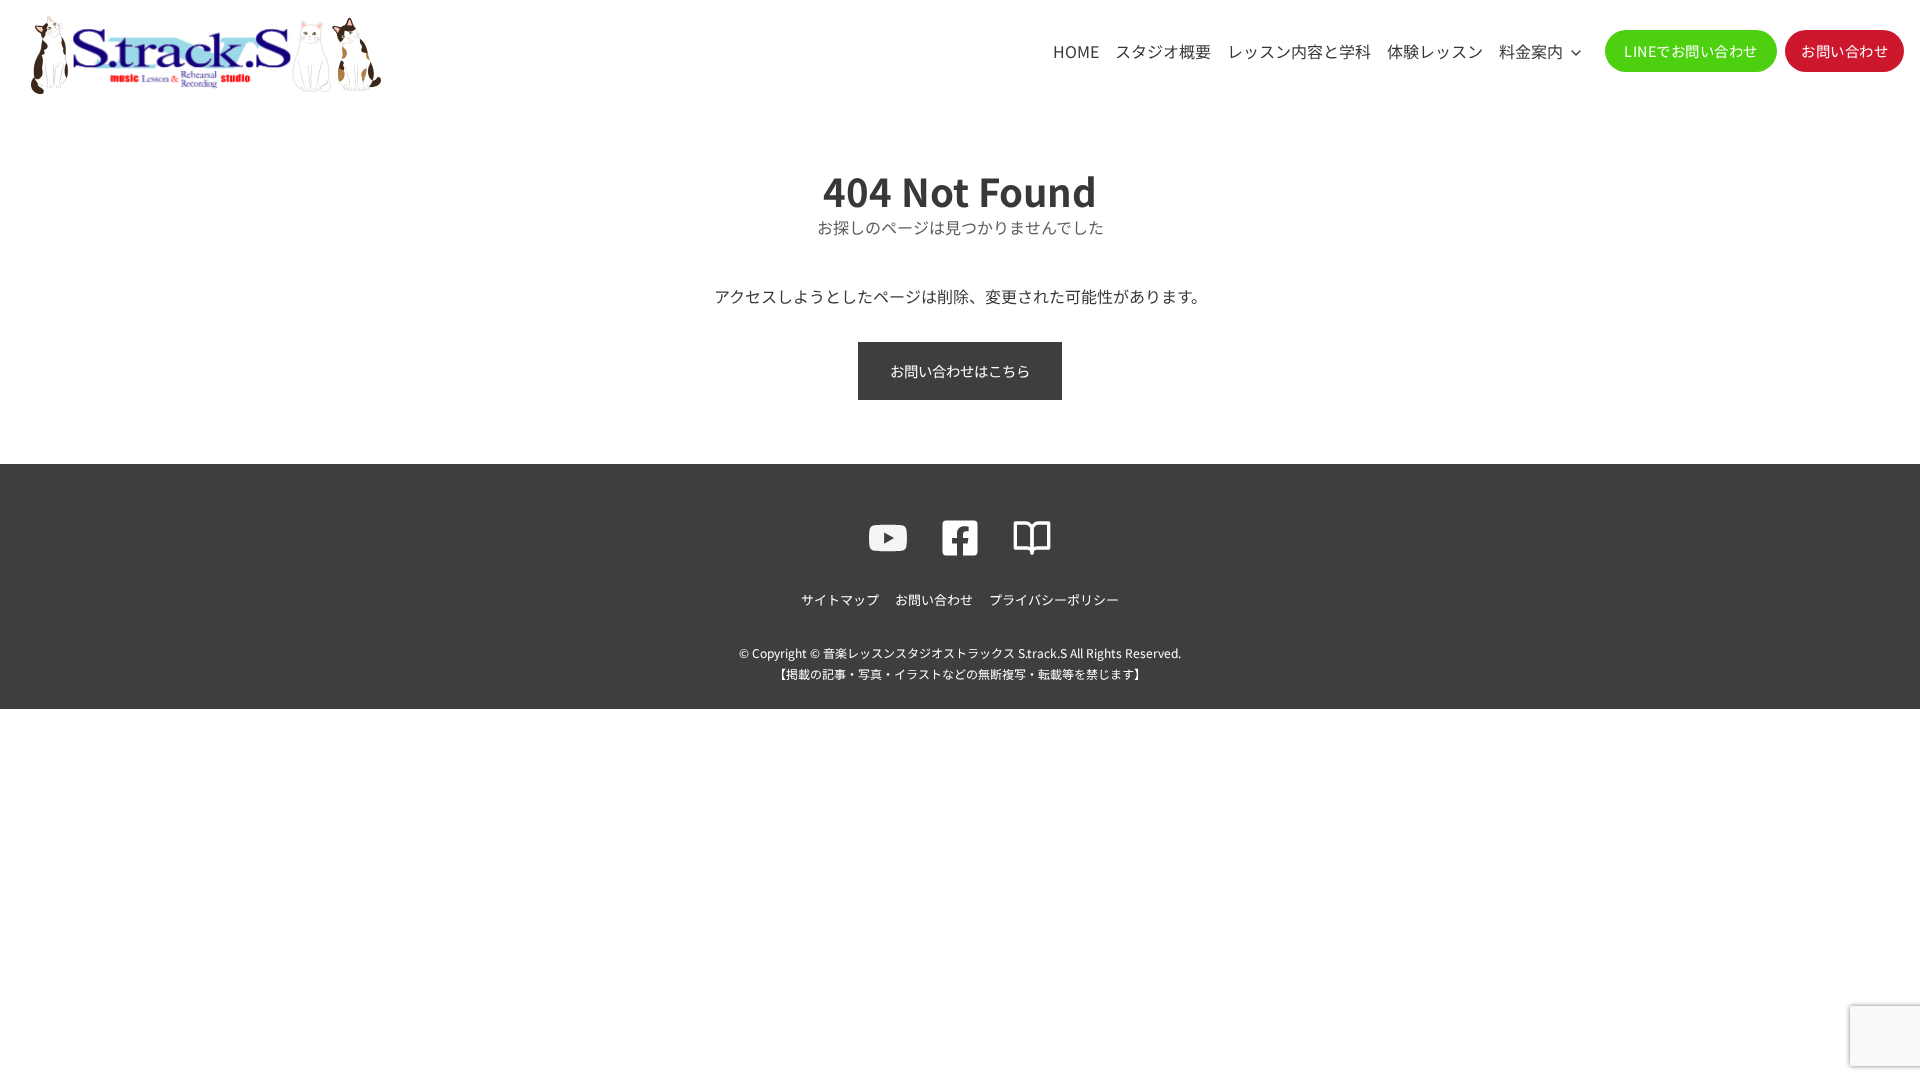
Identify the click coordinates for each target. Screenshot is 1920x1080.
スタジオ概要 (1163, 51)
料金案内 (1531, 51)
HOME (1076, 51)
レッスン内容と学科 (1299, 51)
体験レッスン (1435, 51)
